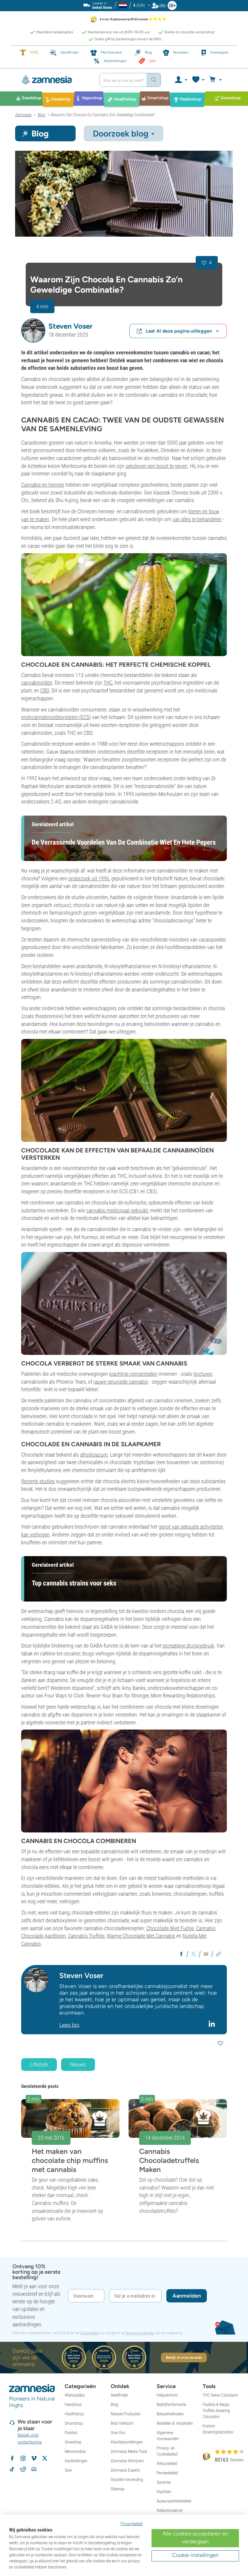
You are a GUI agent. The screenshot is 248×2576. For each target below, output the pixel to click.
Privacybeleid (90, 2333)
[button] (33, 330)
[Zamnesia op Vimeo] (34, 2458)
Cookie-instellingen (195, 2555)
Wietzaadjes (75, 2395)
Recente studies (38, 1481)
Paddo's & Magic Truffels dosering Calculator (216, 2410)
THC (108, 683)
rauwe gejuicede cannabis (121, 1382)
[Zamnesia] (55, 80)
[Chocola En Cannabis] (124, 194)
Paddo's (71, 2433)
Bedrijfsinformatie (171, 2404)
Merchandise (75, 2451)
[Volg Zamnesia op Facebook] (12, 2458)
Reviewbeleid (167, 2473)
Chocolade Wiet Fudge (170, 1928)
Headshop (73, 2404)
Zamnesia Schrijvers (127, 2461)
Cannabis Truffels (86, 1936)
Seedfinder (119, 2395)
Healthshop (74, 2414)
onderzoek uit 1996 (89, 878)
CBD (45, 690)
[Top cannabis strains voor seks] (124, 1781)
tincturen (203, 1374)
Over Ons (118, 2433)
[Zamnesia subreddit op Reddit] (23, 2469)
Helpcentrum (167, 2395)
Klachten (164, 2492)
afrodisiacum (94, 1455)
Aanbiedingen (76, 2461)
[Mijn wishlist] (198, 80)
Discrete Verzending (127, 2479)
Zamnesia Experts (125, 2470)
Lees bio (69, 2025)
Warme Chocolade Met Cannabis (141, 1936)
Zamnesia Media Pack (129, 2451)
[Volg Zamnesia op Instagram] (23, 2458)
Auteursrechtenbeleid (174, 2501)
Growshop (73, 2442)
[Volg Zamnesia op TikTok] (12, 2469)
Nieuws (78, 2064)
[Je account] (181, 80)
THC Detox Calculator (220, 2395)
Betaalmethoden (170, 2414)
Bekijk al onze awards (184, 2357)
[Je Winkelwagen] (216, 80)
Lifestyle (39, 2064)
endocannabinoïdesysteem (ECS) (56, 717)
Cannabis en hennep (43, 485)
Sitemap (117, 2489)
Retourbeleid (167, 2463)
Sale (68, 2470)
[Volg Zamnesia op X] (45, 2458)
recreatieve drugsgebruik (188, 1646)
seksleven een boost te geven (157, 466)
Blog (114, 2404)
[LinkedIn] (212, 2024)
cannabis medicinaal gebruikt (117, 1210)
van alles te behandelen (197, 519)
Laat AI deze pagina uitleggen (179, 331)
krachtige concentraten (133, 1374)
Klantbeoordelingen (127, 2442)
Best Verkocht (122, 2423)
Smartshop (74, 2423)
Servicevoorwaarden (140, 2333)
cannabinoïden (37, 683)
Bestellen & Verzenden (175, 2423)
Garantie (164, 2482)
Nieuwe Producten (126, 2414)
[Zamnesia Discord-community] (34, 2469)
